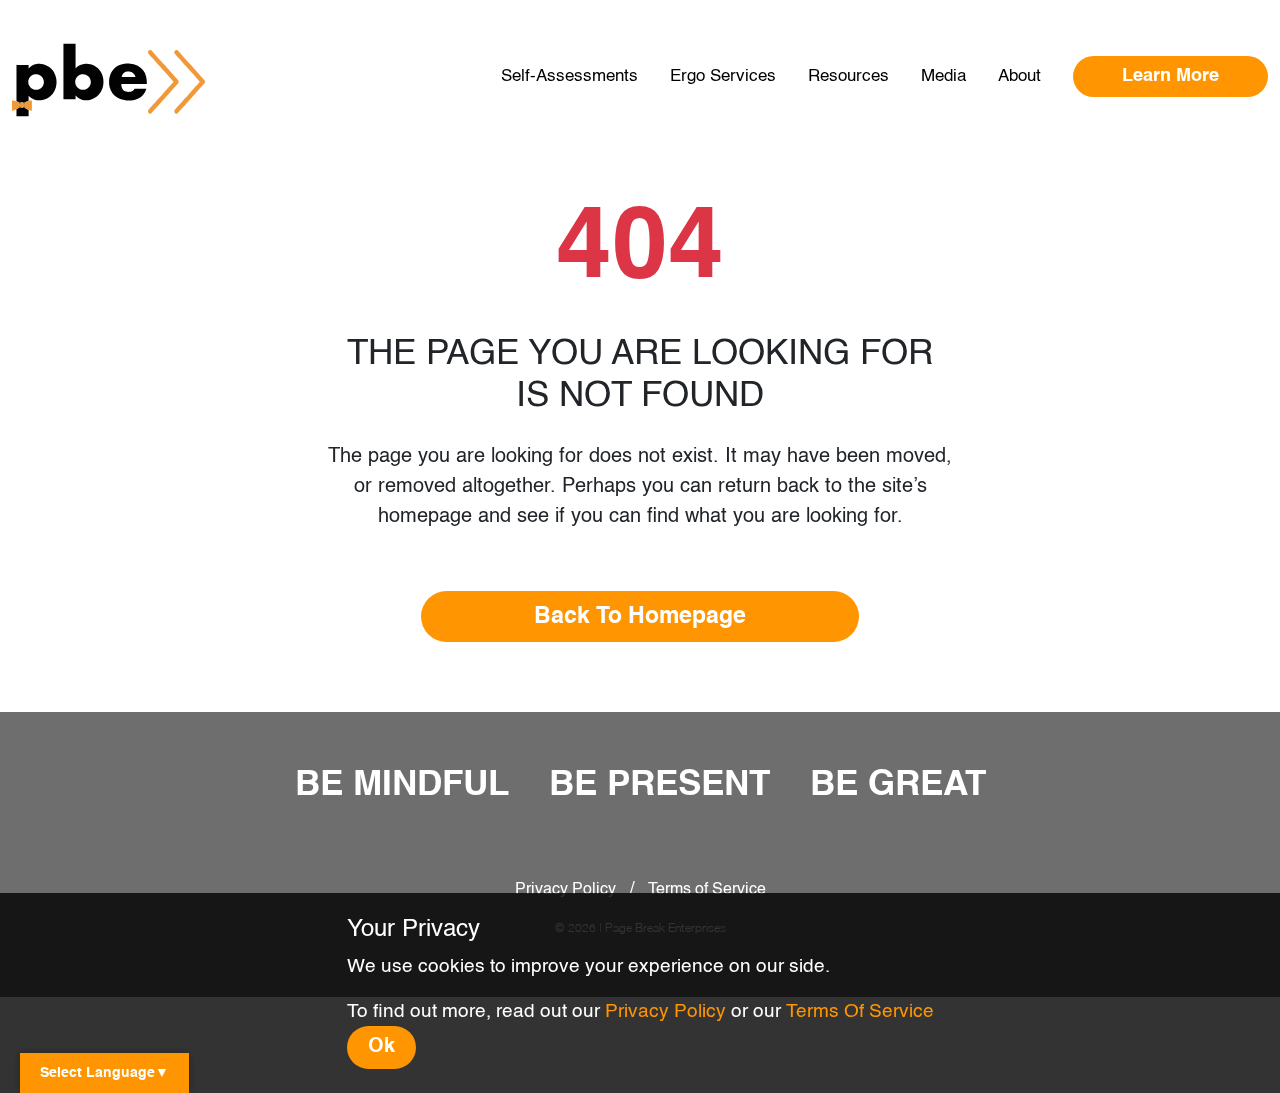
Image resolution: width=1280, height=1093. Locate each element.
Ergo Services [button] (723, 76)
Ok (381, 1047)
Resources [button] (848, 76)
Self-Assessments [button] (569, 76)
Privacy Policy (565, 890)
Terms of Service (707, 890)
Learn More (1170, 76)
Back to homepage (640, 616)
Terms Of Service (860, 1011)
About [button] (1019, 76)
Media (943, 76)
